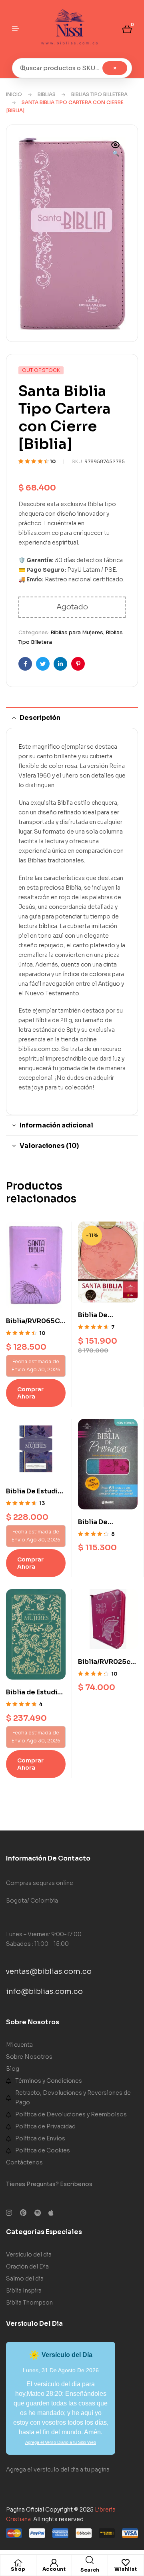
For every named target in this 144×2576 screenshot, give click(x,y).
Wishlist (126, 2569)
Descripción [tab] (40, 718)
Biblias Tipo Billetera (99, 94)
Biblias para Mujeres (77, 632)
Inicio (14, 94)
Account (54, 2569)
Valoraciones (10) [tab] (49, 1146)
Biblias (47, 94)
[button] (116, 150)
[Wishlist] (126, 2563)
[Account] (54, 2563)
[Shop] (18, 2563)
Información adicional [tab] (56, 1125)
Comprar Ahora (30, 1393)
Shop (18, 2569)
